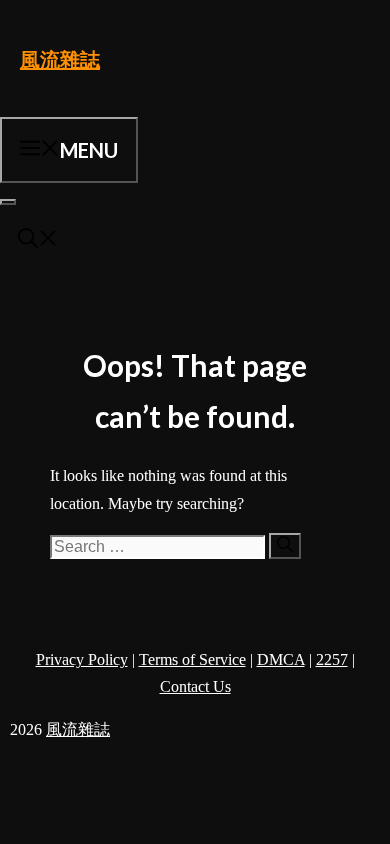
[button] (38, 240)
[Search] (285, 546)
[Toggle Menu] (8, 202)
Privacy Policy (82, 659)
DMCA (281, 659)
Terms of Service (192, 659)
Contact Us (195, 686)
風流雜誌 (60, 59)
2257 (332, 659)
